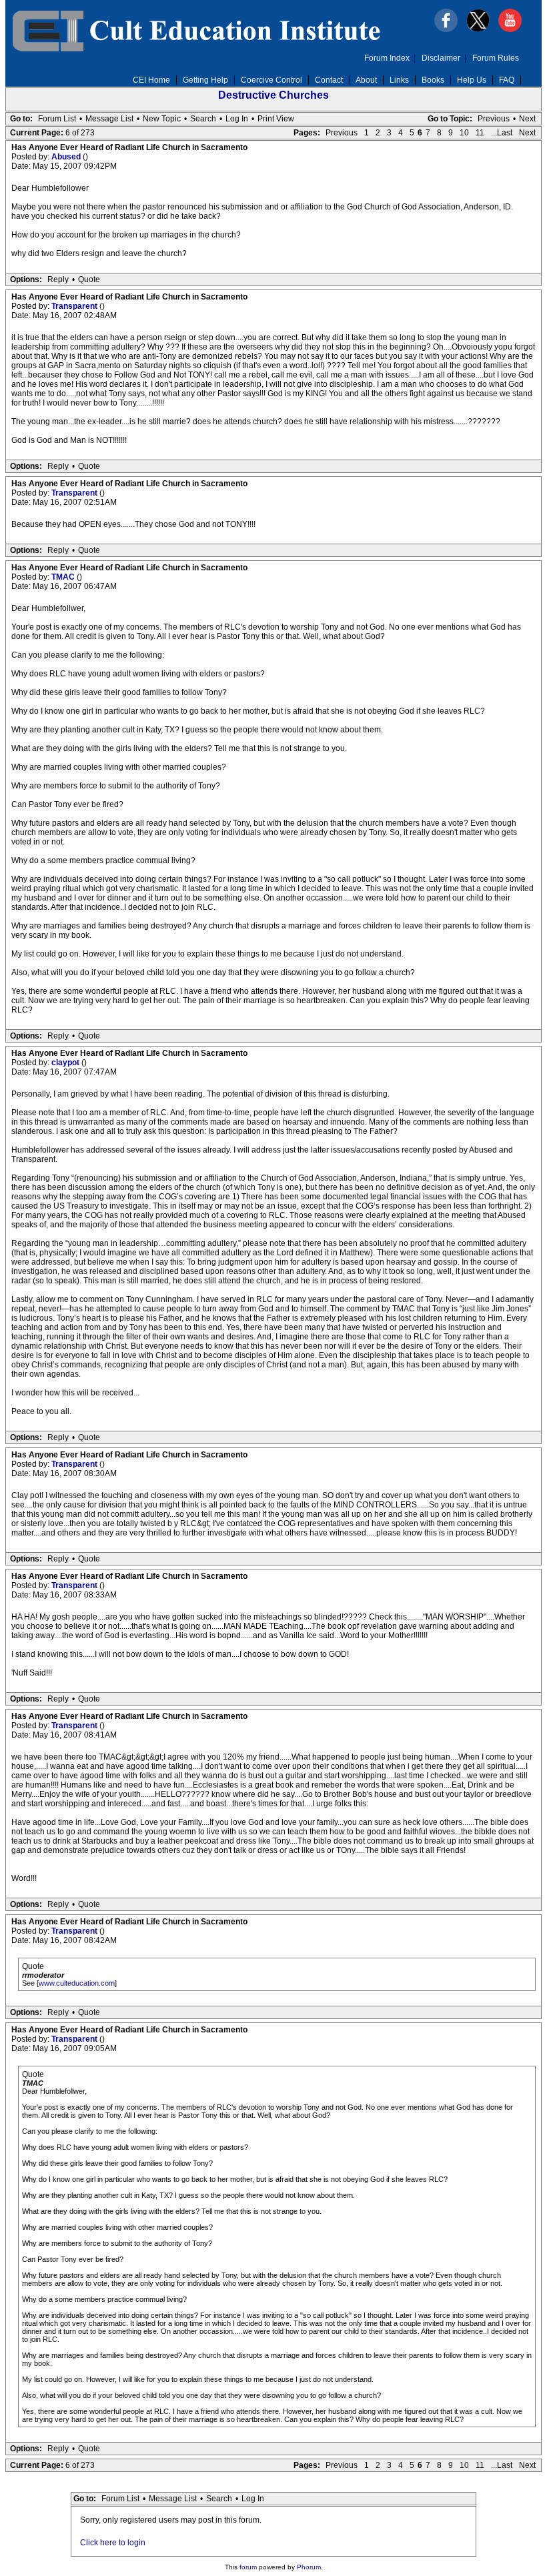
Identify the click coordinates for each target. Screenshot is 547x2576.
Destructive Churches (273, 95)
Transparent (75, 306)
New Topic (162, 119)
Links (399, 80)
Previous (494, 119)
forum (248, 2567)
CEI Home (151, 80)
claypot (66, 1063)
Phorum (309, 2567)
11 (480, 133)
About (366, 80)
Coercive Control (271, 80)
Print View (276, 119)
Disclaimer (441, 58)
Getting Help (205, 80)
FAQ (507, 80)
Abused (67, 157)
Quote (89, 279)
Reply (58, 279)
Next (527, 119)
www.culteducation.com (77, 1983)
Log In (237, 119)
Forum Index (387, 58)
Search (203, 119)
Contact (329, 80)
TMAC (64, 577)
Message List (109, 119)
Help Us (472, 80)
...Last (502, 133)
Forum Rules (496, 58)
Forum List (57, 119)
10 (464, 133)
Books (433, 80)
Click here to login (113, 2543)
